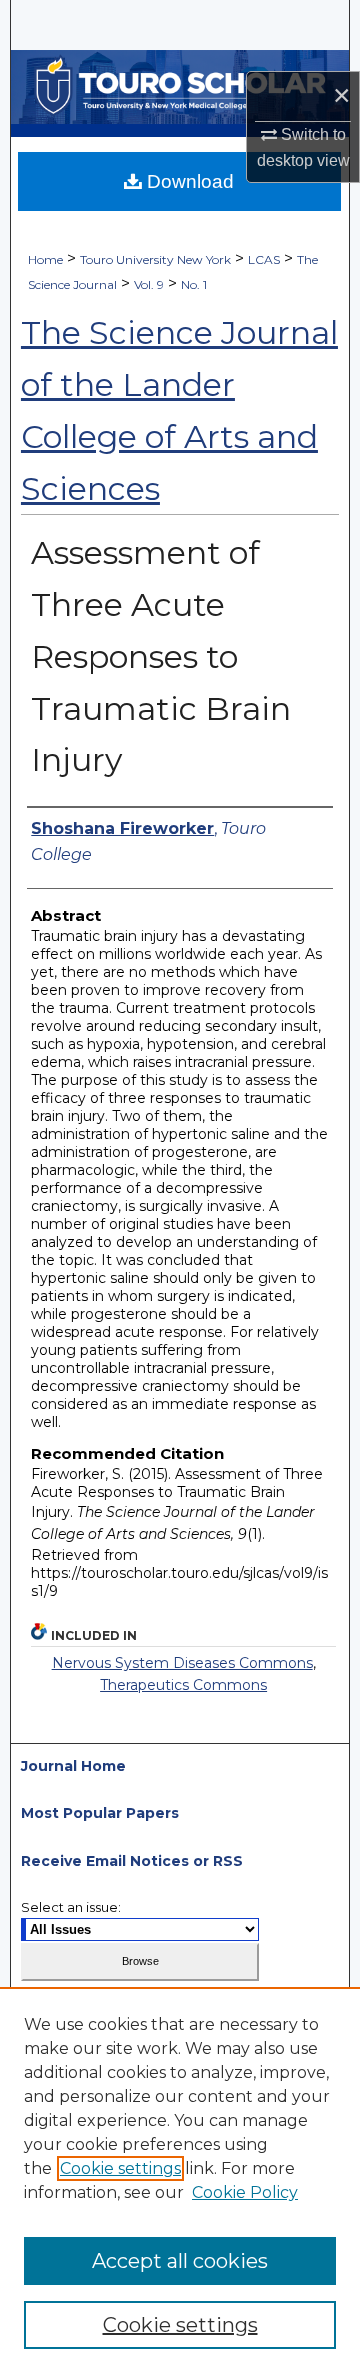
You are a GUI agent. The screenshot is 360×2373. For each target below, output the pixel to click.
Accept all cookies (180, 2261)
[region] (180, 2180)
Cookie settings (120, 2168)
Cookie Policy (245, 2192)
